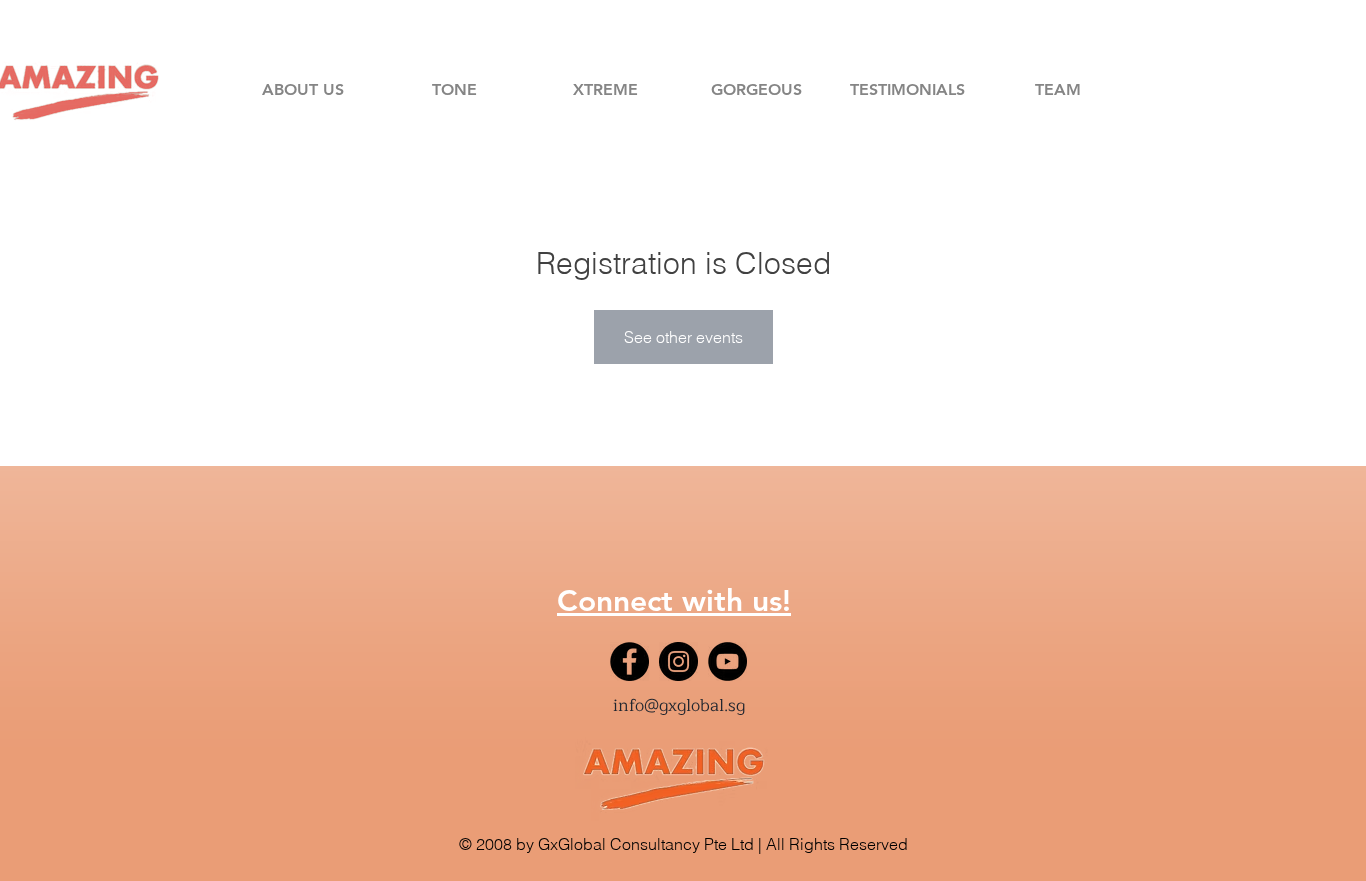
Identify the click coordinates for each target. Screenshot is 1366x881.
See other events (683, 337)
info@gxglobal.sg (679, 705)
